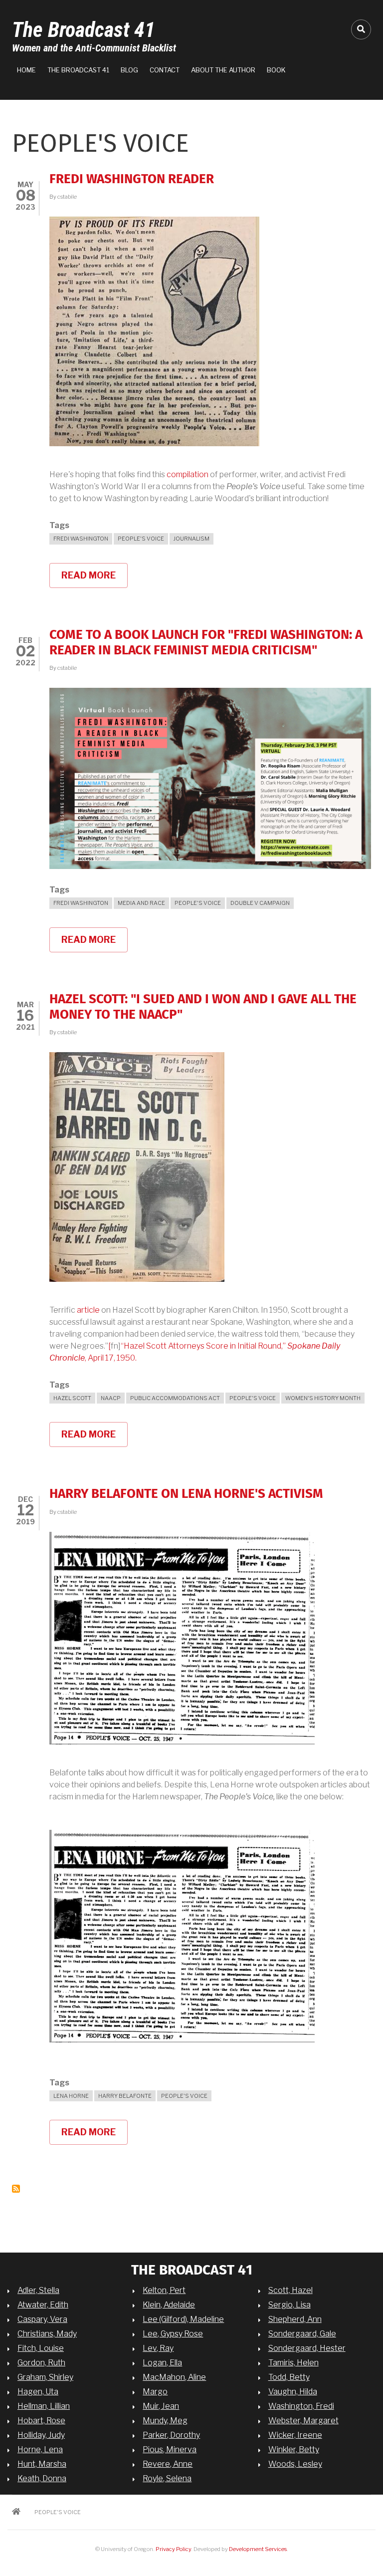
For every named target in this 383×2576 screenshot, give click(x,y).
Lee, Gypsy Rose (173, 2334)
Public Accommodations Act (175, 1398)
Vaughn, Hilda (293, 2392)
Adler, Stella (38, 2290)
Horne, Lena (40, 2449)
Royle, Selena (167, 2478)
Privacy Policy (173, 2549)
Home (26, 70)
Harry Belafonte (125, 2096)
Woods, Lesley (295, 2464)
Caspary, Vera (42, 2319)
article (88, 1310)
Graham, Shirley (45, 2377)
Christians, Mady (47, 2334)
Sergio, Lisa (289, 2305)
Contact (165, 70)
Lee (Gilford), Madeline (183, 2319)
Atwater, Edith (43, 2305)
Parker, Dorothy (171, 2435)
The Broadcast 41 (84, 30)
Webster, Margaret (303, 2421)
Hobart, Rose (41, 2421)
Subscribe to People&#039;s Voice (16, 2189)
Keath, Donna (42, 2478)
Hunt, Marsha (42, 2464)
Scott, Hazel (290, 2290)
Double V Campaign (260, 903)
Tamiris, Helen (293, 2363)
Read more (95, 579)
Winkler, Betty (294, 2449)
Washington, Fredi (301, 2406)
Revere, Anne (168, 2464)
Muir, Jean (161, 2406)
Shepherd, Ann (295, 2319)
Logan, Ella (162, 2363)
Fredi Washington (81, 539)
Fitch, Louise (41, 2348)
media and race (141, 903)
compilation (188, 474)
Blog (129, 70)
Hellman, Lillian (44, 2406)
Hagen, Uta (38, 2392)
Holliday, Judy (41, 2435)
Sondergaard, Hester (307, 2348)
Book (276, 70)
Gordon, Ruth (41, 2363)
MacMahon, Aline (174, 2377)
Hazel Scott (72, 1398)
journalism (191, 539)
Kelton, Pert (164, 2290)
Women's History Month (323, 1398)
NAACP (111, 1398)
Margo (155, 2392)
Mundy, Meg (165, 2421)
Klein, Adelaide (169, 2305)
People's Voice (141, 539)
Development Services (258, 2549)
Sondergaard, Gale (302, 2334)
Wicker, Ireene (295, 2435)
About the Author (223, 70)
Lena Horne (71, 2096)
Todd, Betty (289, 2377)
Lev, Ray (158, 2348)
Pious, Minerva (170, 2449)
